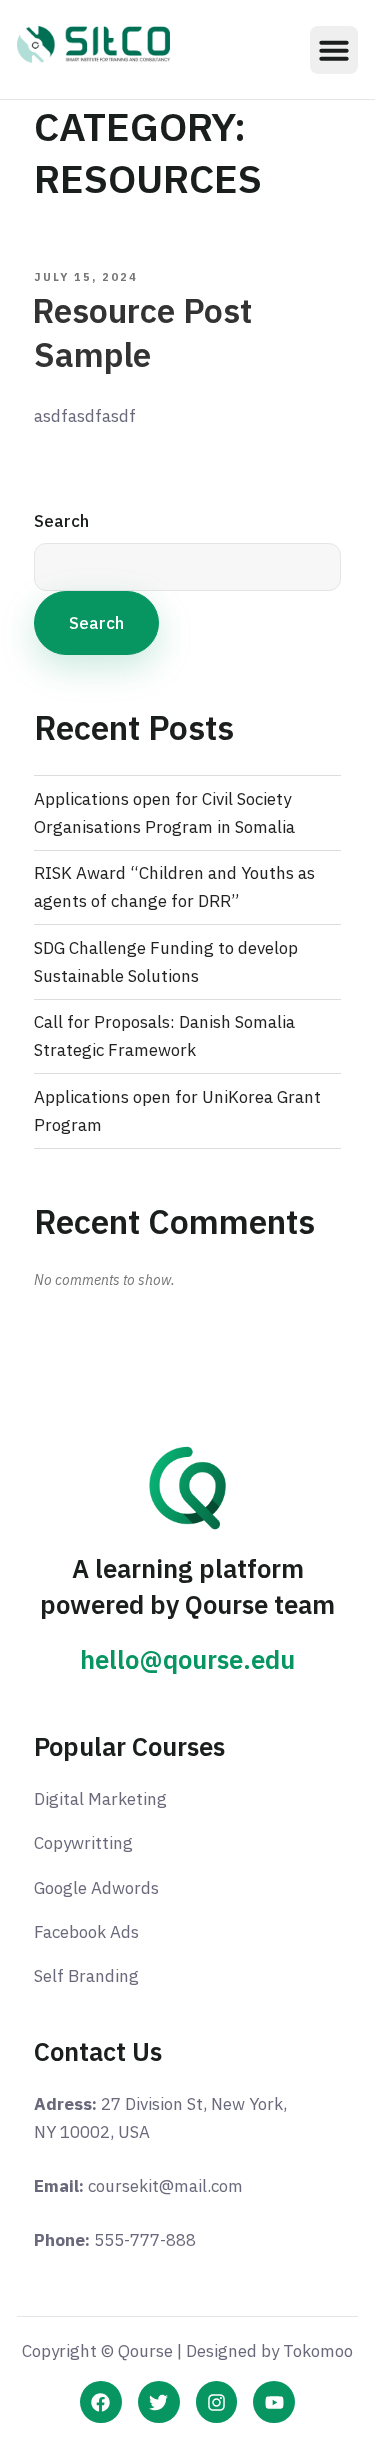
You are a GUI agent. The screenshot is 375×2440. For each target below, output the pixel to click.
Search (61, 521)
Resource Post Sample (142, 332)
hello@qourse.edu (187, 1659)
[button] (334, 50)
